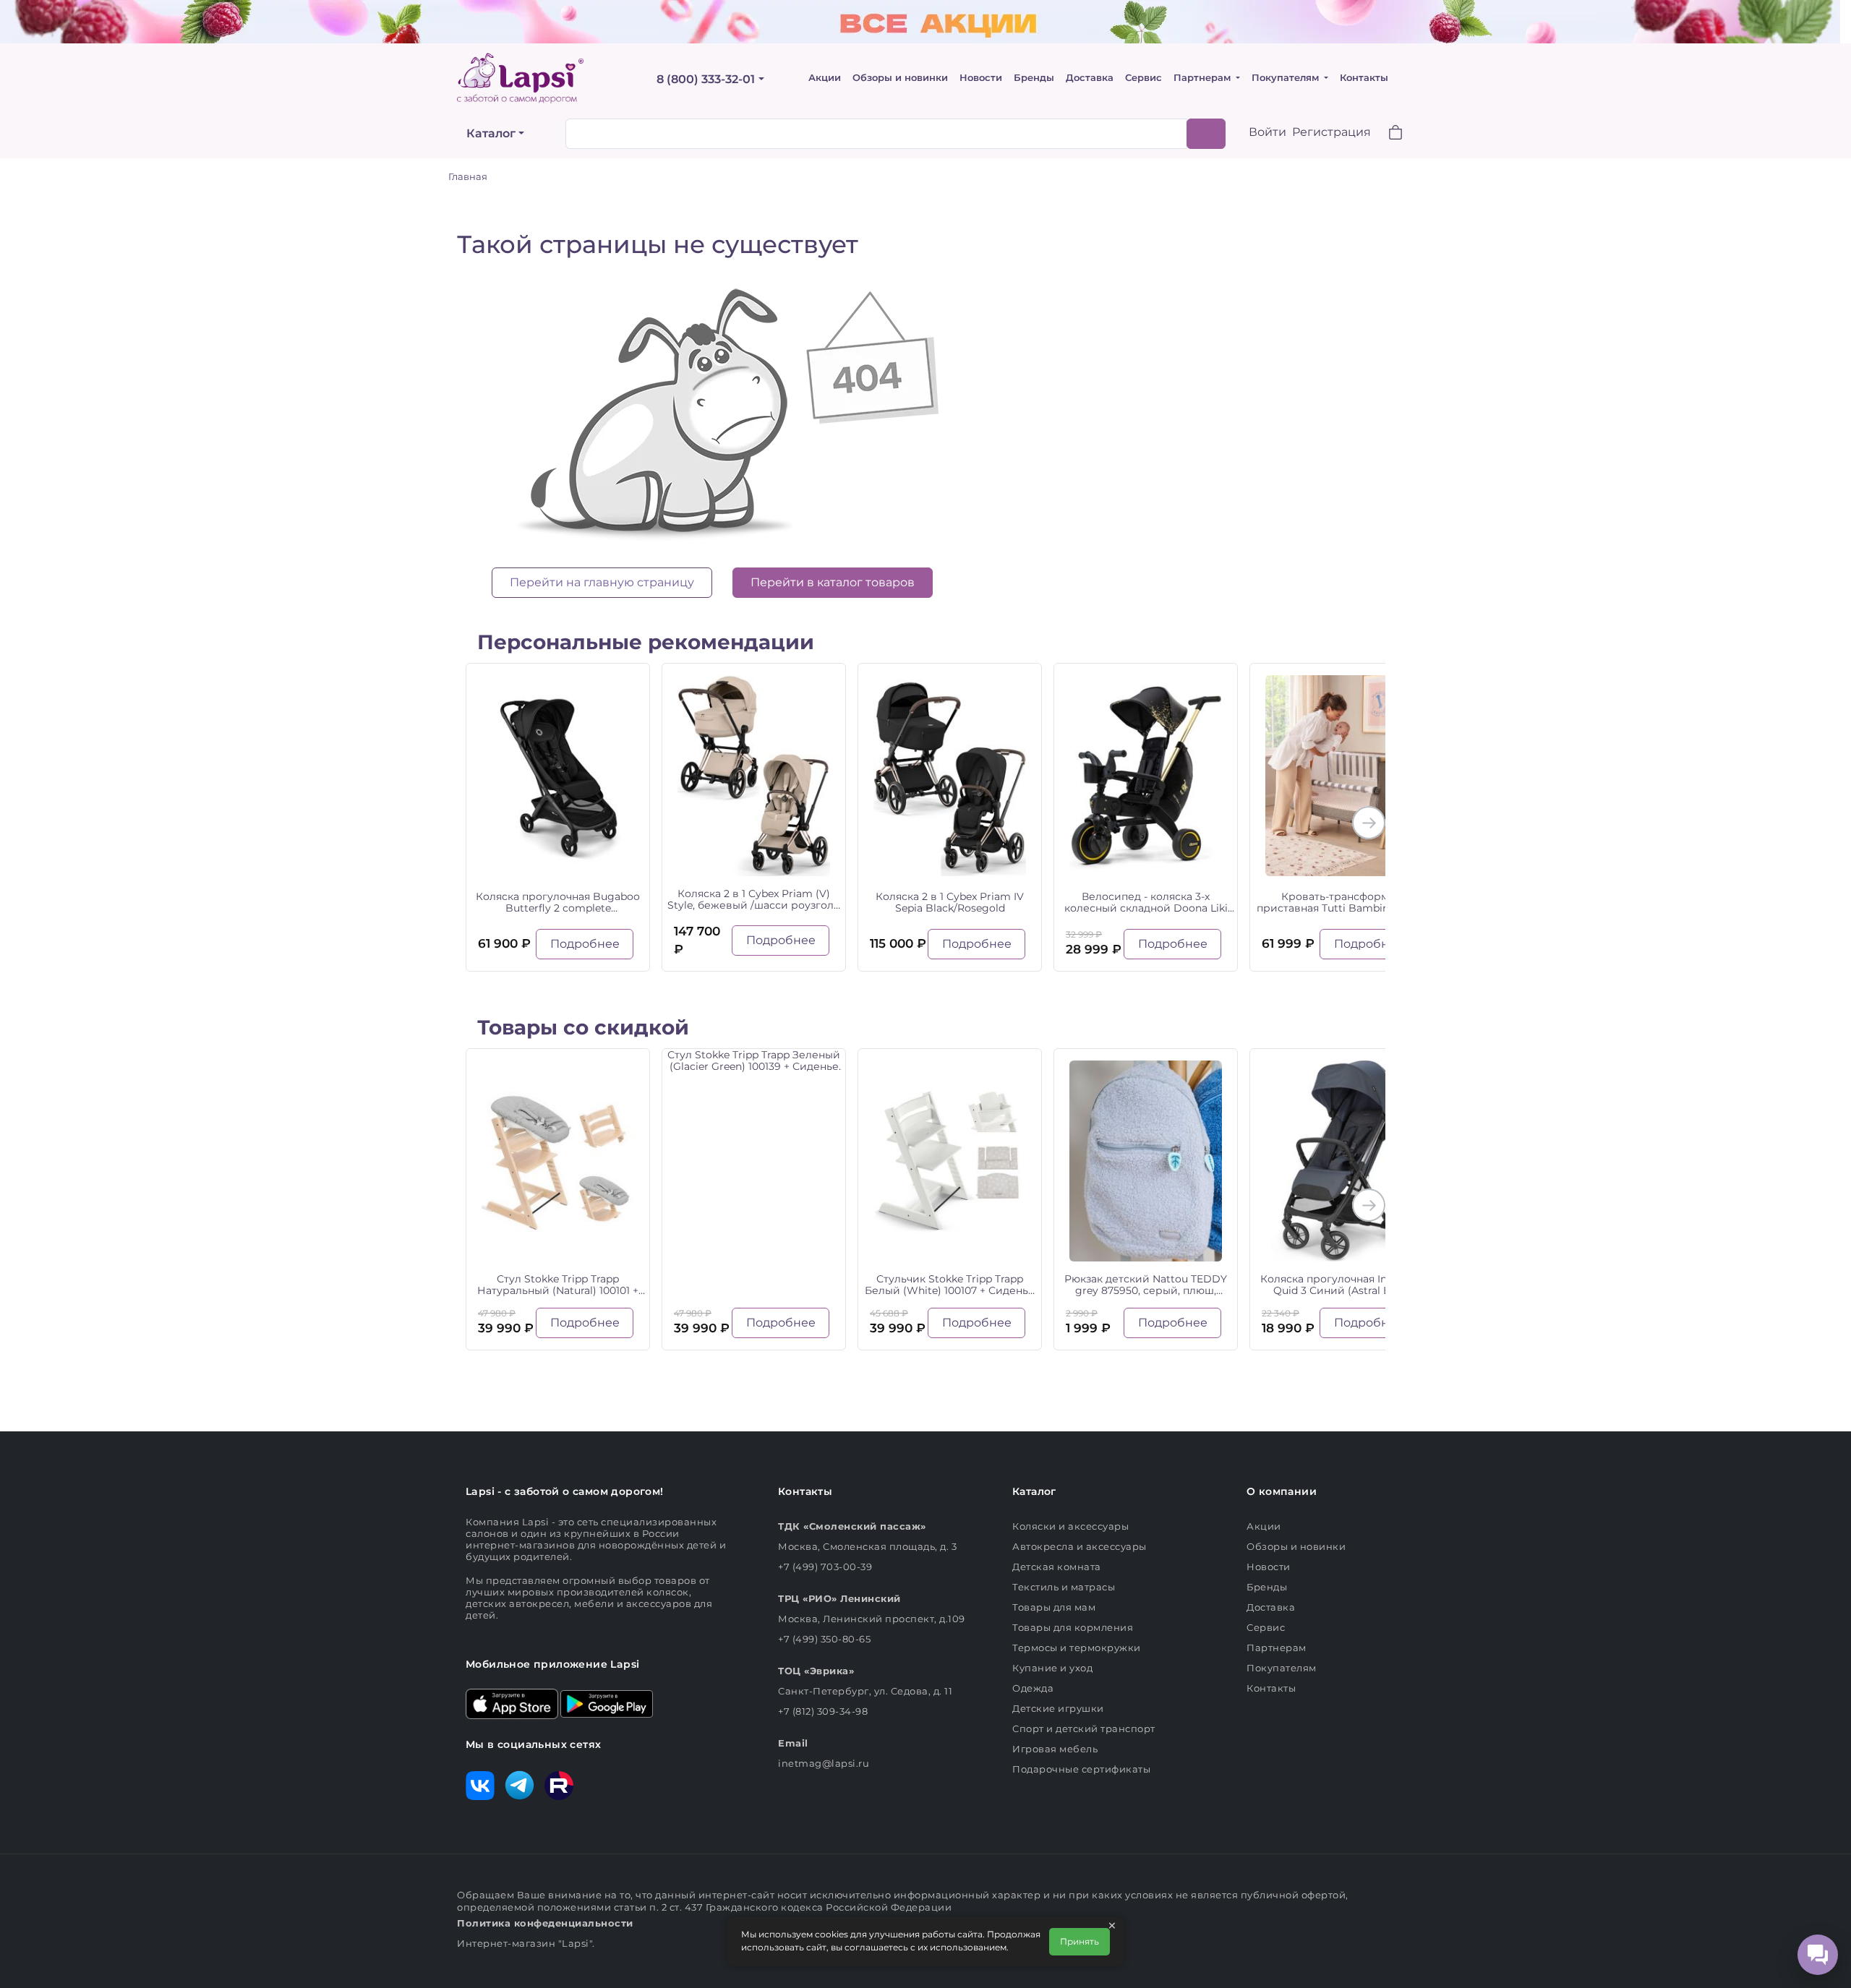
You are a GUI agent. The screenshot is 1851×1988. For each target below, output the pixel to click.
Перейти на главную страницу (602, 582)
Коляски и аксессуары (1070, 1526)
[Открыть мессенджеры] (1818, 1955)
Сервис (1143, 78)
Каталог (491, 133)
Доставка (1090, 78)
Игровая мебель (1055, 1749)
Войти (1268, 132)
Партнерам (1204, 78)
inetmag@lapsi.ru (824, 1763)
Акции (825, 78)
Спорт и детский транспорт (1084, 1728)
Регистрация (1331, 132)
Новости (981, 78)
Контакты (1364, 78)
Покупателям (1287, 78)
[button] (1387, 134)
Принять (1080, 1941)
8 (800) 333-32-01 (706, 79)
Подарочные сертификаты (1081, 1769)
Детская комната (1057, 1567)
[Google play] (607, 1702)
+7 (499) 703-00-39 (825, 1567)
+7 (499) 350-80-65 (824, 1639)
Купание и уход (1052, 1668)
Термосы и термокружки (1077, 1648)
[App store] (512, 1702)
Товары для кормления (1073, 1627)
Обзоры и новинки (900, 78)
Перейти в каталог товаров (833, 582)
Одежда (1033, 1688)
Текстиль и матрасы (1064, 1587)
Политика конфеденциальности (545, 1923)
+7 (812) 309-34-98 (823, 1711)
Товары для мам (1054, 1607)
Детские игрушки (1058, 1708)
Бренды (1034, 78)
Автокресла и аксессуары (1080, 1546)
